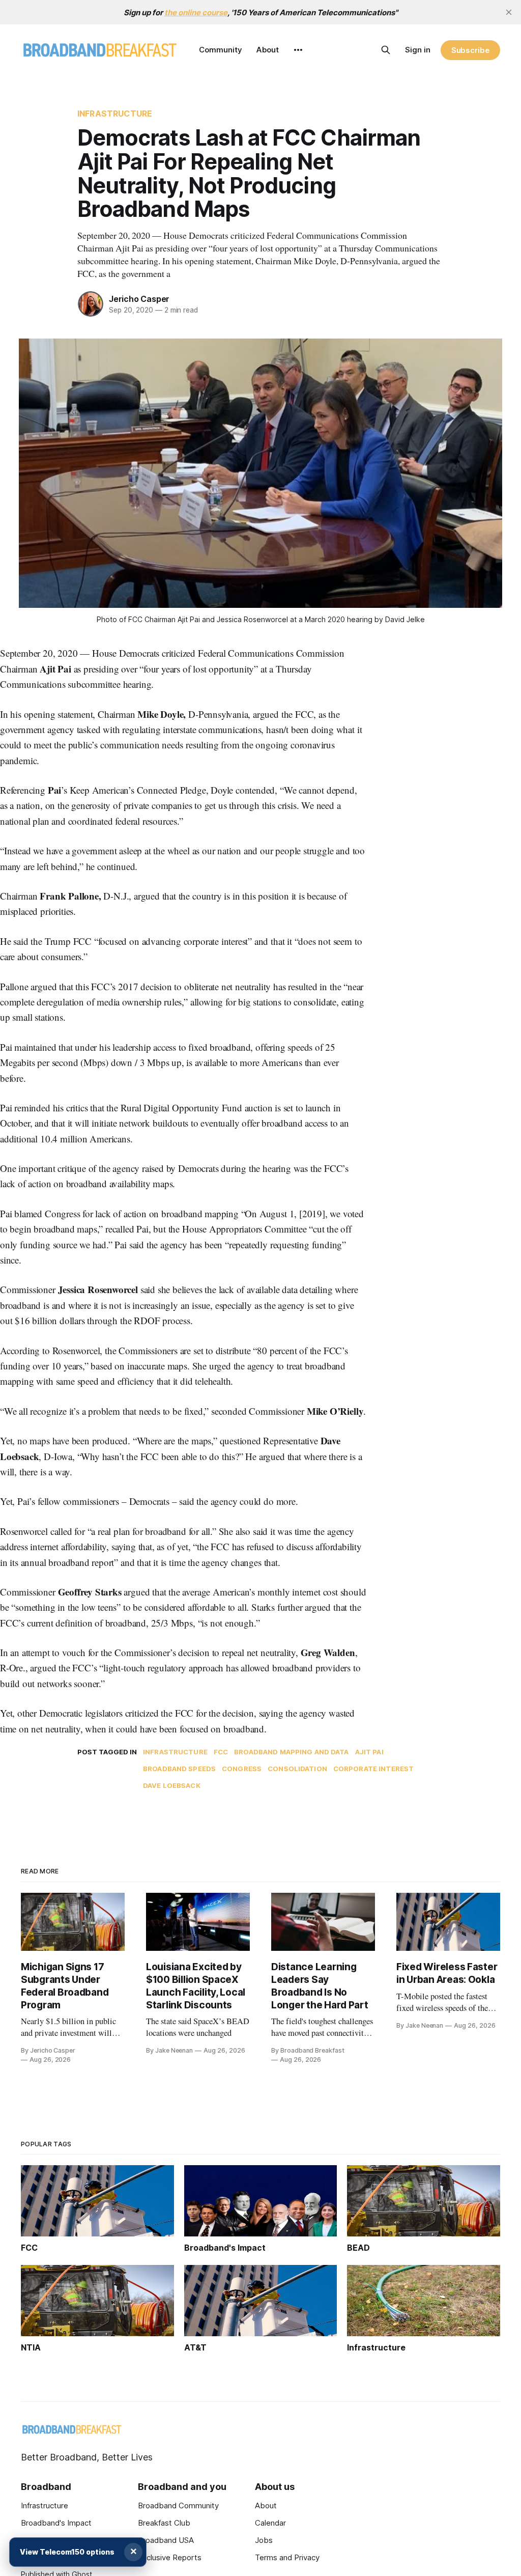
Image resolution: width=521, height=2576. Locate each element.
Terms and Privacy (287, 2557)
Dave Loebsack (172, 1785)
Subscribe (470, 50)
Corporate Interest (373, 1769)
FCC (221, 1752)
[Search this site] (386, 50)
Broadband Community (178, 2505)
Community (221, 50)
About (268, 50)
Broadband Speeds (179, 1769)
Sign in (418, 50)
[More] (298, 50)
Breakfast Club (164, 2523)
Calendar (270, 2523)
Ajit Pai (369, 1752)
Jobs (264, 2540)
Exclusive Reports (170, 2557)
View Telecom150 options (67, 2552)
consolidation (297, 1769)
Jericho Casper (139, 299)
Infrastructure (115, 114)
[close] (509, 12)
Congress (242, 1769)
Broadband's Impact (56, 2523)
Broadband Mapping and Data (291, 1752)
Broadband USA (166, 2540)
